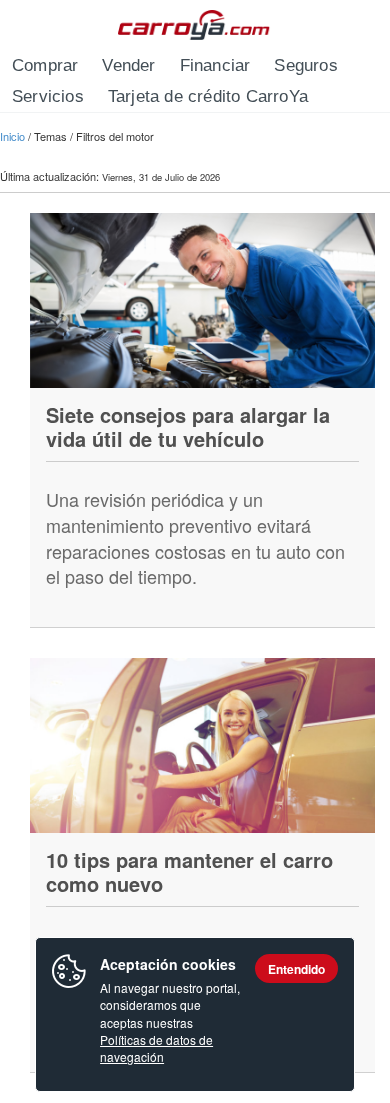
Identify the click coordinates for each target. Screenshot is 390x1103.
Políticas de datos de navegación (156, 1048)
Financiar (215, 65)
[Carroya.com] (195, 25)
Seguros (305, 65)
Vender (128, 65)
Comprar (45, 65)
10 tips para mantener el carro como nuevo (189, 871)
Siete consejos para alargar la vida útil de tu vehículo (188, 426)
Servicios (48, 96)
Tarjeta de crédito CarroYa (208, 96)
